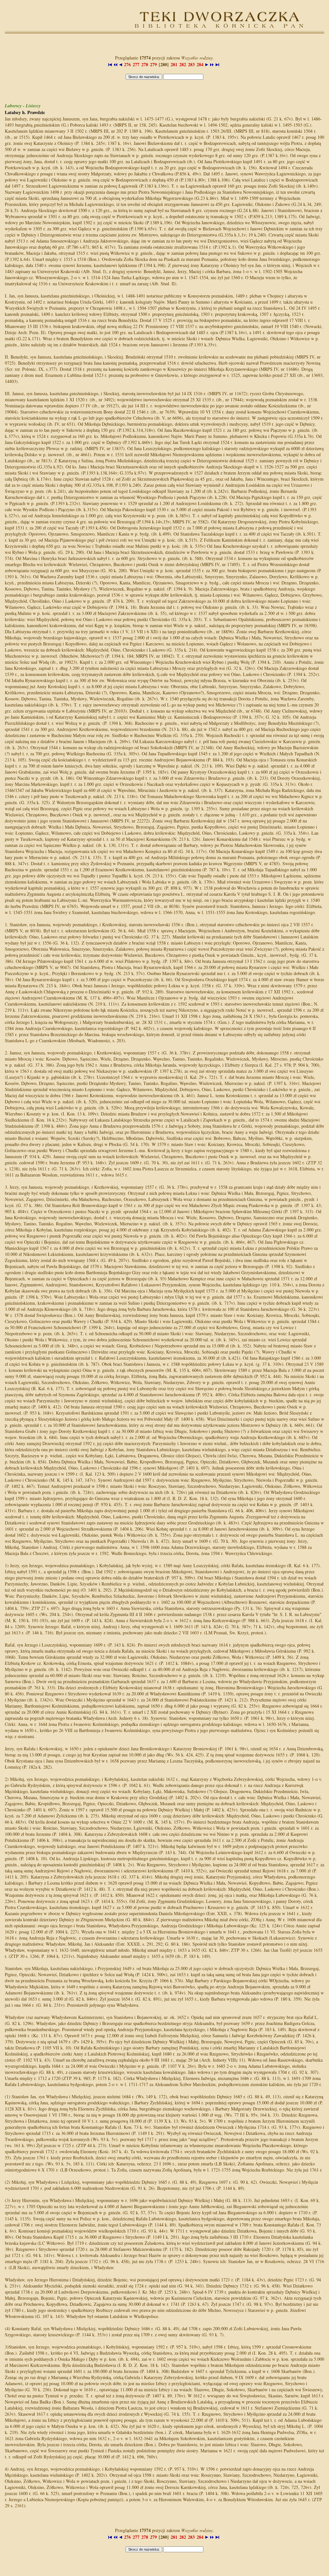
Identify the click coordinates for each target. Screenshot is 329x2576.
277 (136, 64)
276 (127, 64)
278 (145, 64)
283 (191, 64)
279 (153, 64)
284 (200, 64)
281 (174, 64)
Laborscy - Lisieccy (23, 106)
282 (183, 64)
